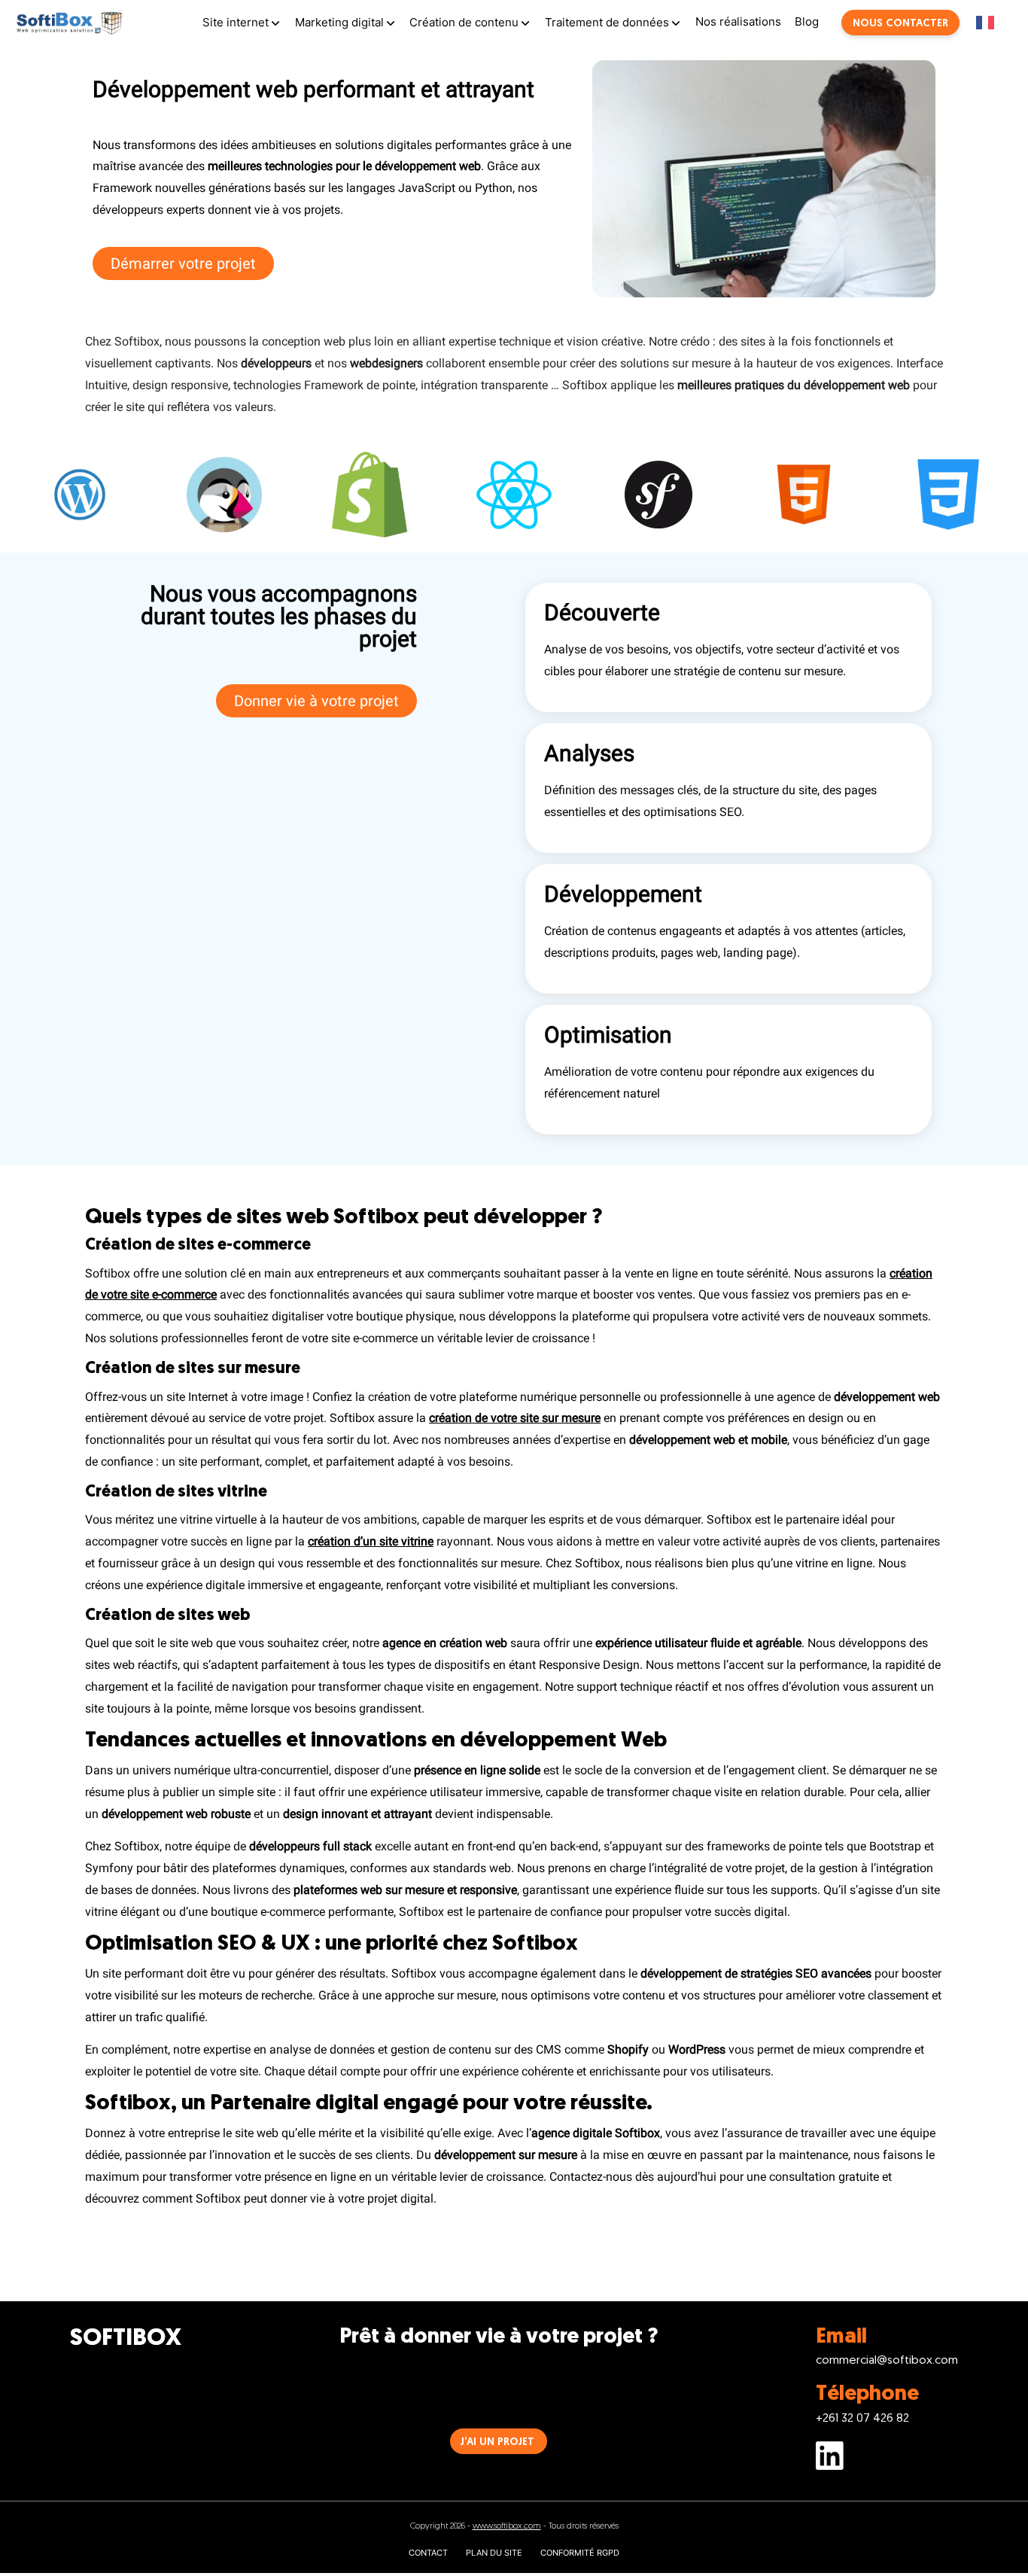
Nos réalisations (738, 21)
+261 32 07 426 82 (862, 2419)
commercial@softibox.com (887, 2361)
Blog (807, 21)
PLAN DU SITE (494, 2553)
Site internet (236, 22)
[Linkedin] (887, 2459)
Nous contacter (900, 24)
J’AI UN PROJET (497, 2442)
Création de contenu (464, 22)
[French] (994, 23)
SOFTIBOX (126, 2339)
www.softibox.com (507, 2526)
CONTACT (428, 2553)
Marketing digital (339, 22)
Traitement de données (607, 22)
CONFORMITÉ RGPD (580, 2553)
